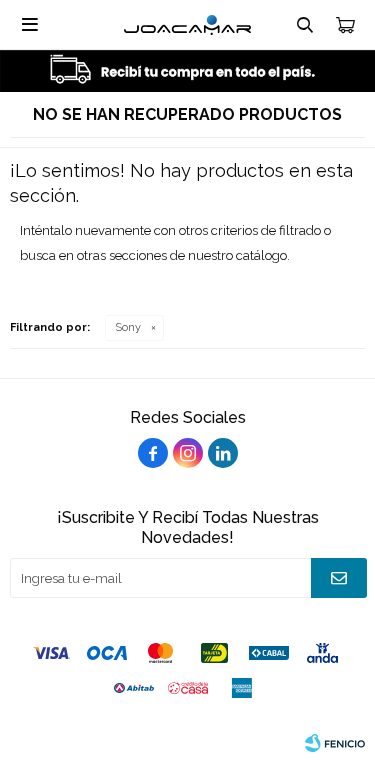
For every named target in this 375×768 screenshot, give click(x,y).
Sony (128, 327)
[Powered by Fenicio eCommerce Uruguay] (335, 743)
